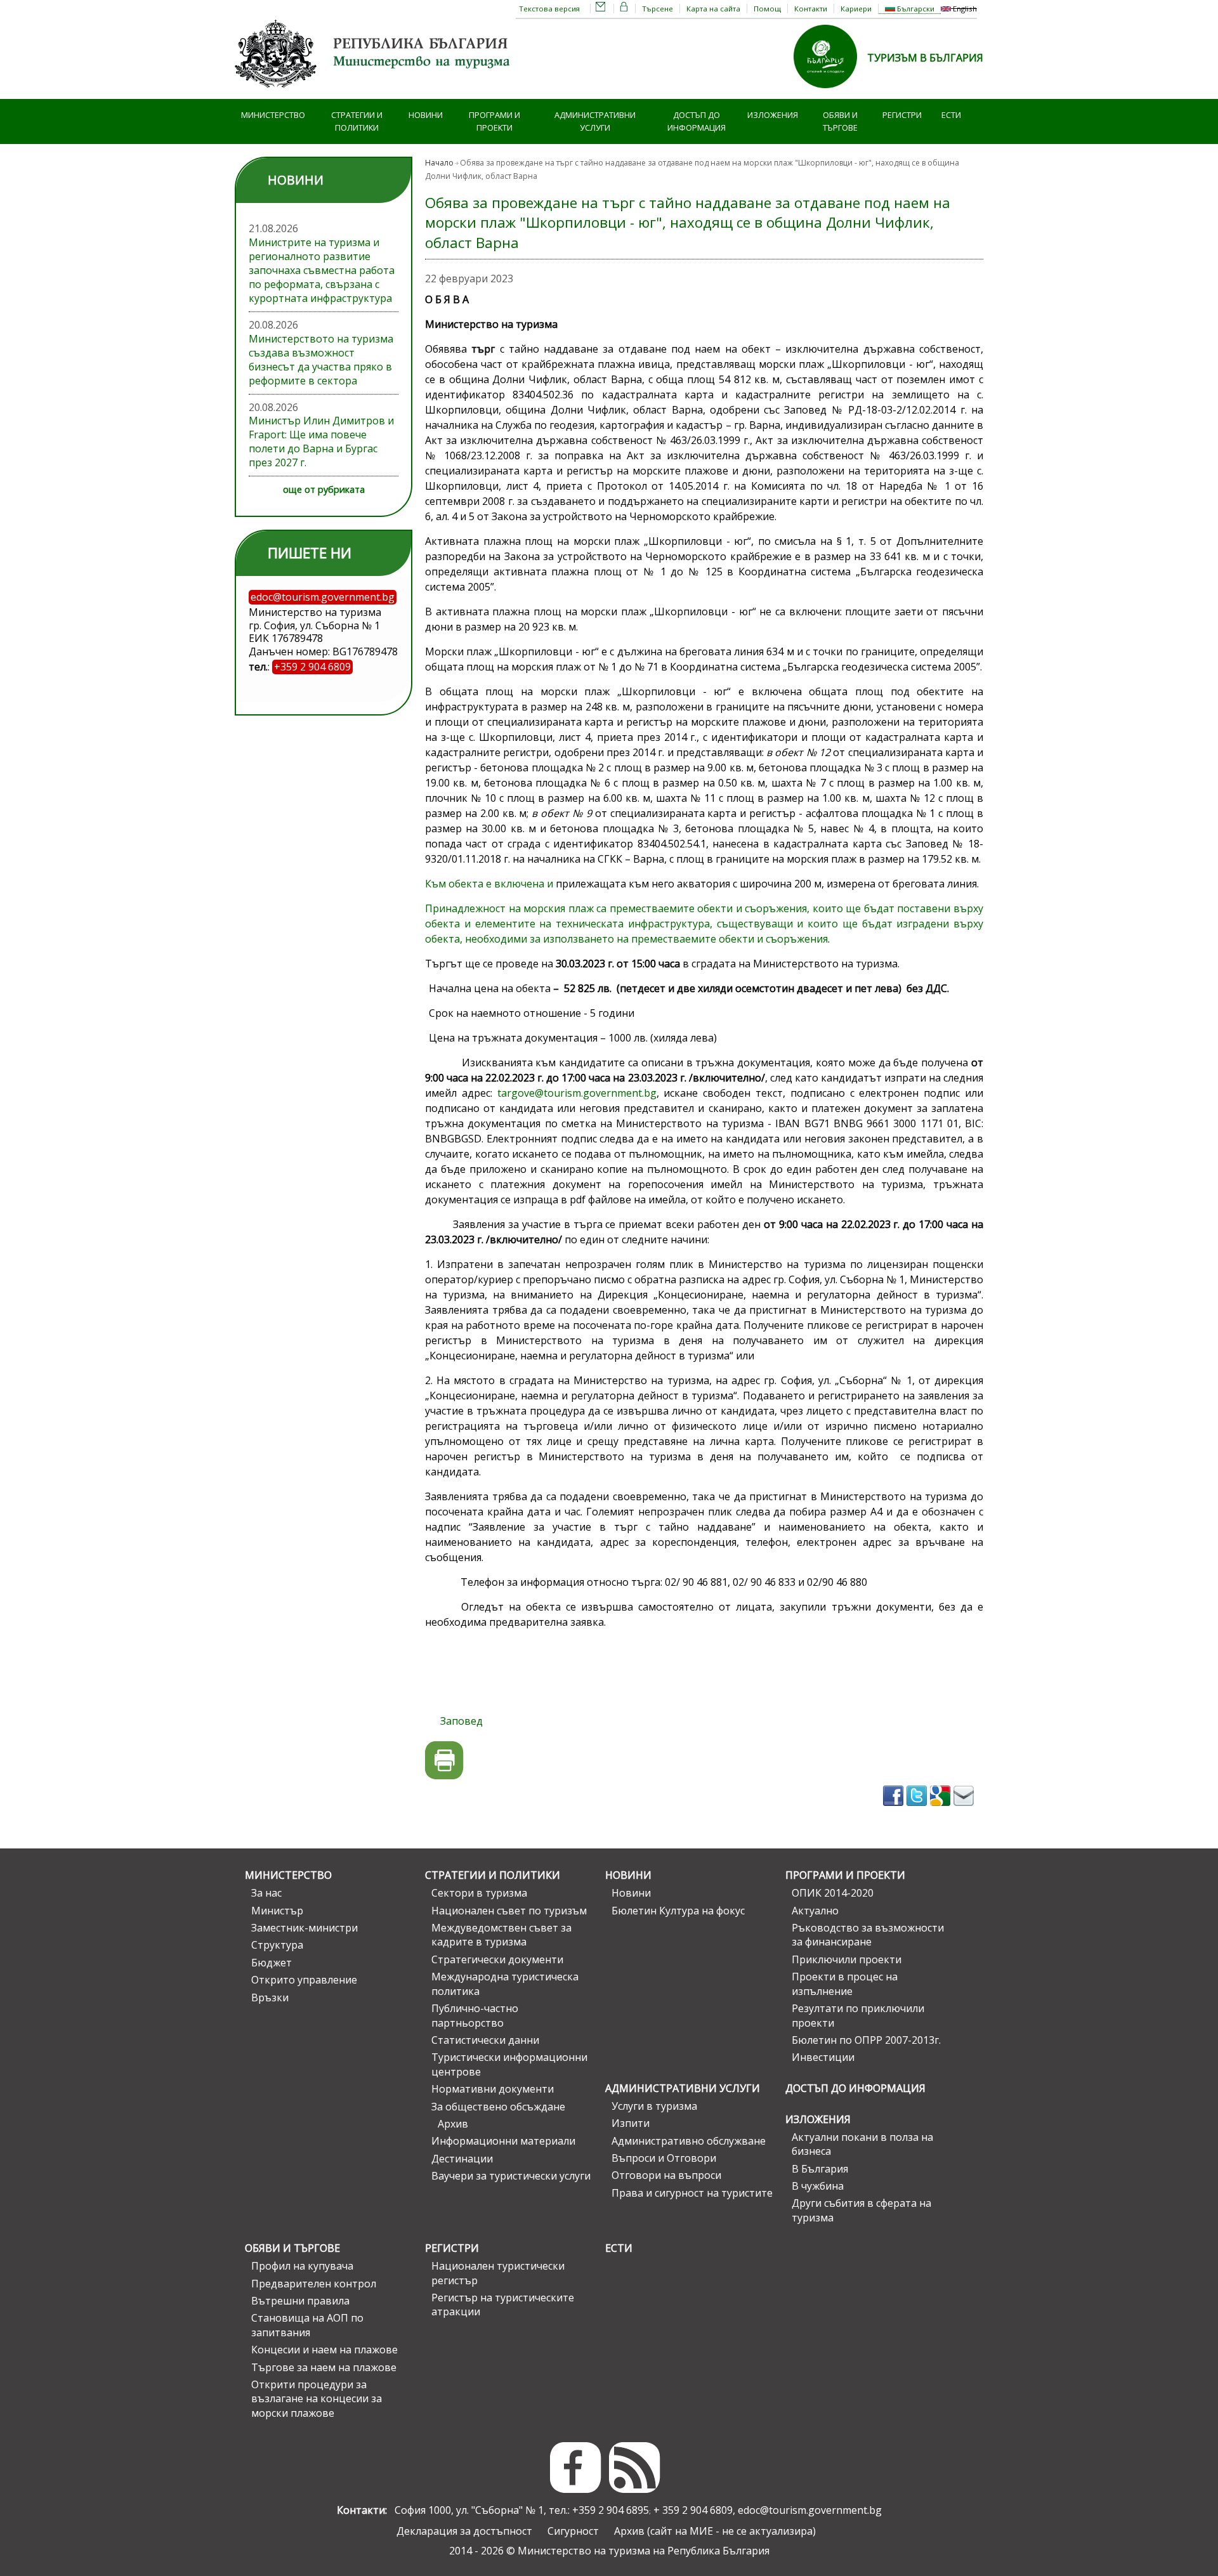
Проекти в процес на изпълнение (845, 1984)
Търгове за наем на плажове (324, 2367)
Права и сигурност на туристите (692, 2193)
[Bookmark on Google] (942, 1810)
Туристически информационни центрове (509, 2064)
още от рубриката (324, 489)
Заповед (455, 1721)
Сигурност (573, 2531)
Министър (277, 1911)
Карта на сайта (713, 9)
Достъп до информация (697, 121)
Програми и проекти (494, 121)
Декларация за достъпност (464, 2531)
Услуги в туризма (654, 2106)
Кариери (856, 9)
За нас (266, 1893)
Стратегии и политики (357, 121)
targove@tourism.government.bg (577, 1093)
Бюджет (272, 1963)
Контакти (811, 9)
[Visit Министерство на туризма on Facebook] (895, 1810)
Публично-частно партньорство (475, 2015)
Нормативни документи (493, 2089)
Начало (439, 163)
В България (820, 2169)
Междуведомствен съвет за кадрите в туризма (501, 1935)
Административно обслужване (689, 2141)
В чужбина (818, 2186)
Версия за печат (444, 1761)
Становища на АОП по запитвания (307, 2325)
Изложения (773, 115)
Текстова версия (549, 9)
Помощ (767, 9)
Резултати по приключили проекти (858, 2015)
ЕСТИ (951, 115)
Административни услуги (595, 121)
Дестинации (462, 2159)
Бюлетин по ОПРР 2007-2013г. (866, 2040)
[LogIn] (624, 9)
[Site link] (830, 92)
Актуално (815, 1911)
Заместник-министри (304, 1928)
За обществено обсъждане (498, 2107)
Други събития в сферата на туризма (861, 2210)
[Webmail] (601, 9)
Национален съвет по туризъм (509, 1911)
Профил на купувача (302, 2266)
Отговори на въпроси (666, 2175)
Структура (277, 1945)
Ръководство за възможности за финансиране (868, 1935)
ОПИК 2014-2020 (833, 1893)
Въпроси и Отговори (664, 2158)
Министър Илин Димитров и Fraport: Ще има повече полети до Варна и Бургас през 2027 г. (321, 441)
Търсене (658, 9)
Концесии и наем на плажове (324, 2350)
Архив (453, 2124)
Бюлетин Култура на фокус (678, 1911)
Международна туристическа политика (505, 1984)
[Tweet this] (918, 1810)
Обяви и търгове (840, 121)
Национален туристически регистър (498, 2273)
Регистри (902, 115)
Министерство (273, 115)
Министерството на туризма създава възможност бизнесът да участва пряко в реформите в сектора (321, 360)
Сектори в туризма (479, 1893)
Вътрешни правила (300, 2301)
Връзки (270, 1997)
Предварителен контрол (314, 2284)
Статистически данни (485, 2040)
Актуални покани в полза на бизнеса (862, 2144)
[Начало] (374, 92)
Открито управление (304, 1980)
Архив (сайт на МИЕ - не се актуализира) (715, 2531)
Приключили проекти (847, 1959)
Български (915, 9)
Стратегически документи (497, 1959)
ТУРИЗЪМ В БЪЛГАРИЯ (925, 58)
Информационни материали (503, 2141)
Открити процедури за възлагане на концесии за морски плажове (317, 2399)
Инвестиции (823, 2057)
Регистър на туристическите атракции (503, 2305)
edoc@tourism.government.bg (810, 2510)
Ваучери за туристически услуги (511, 2176)
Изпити (631, 2123)
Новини (426, 115)
